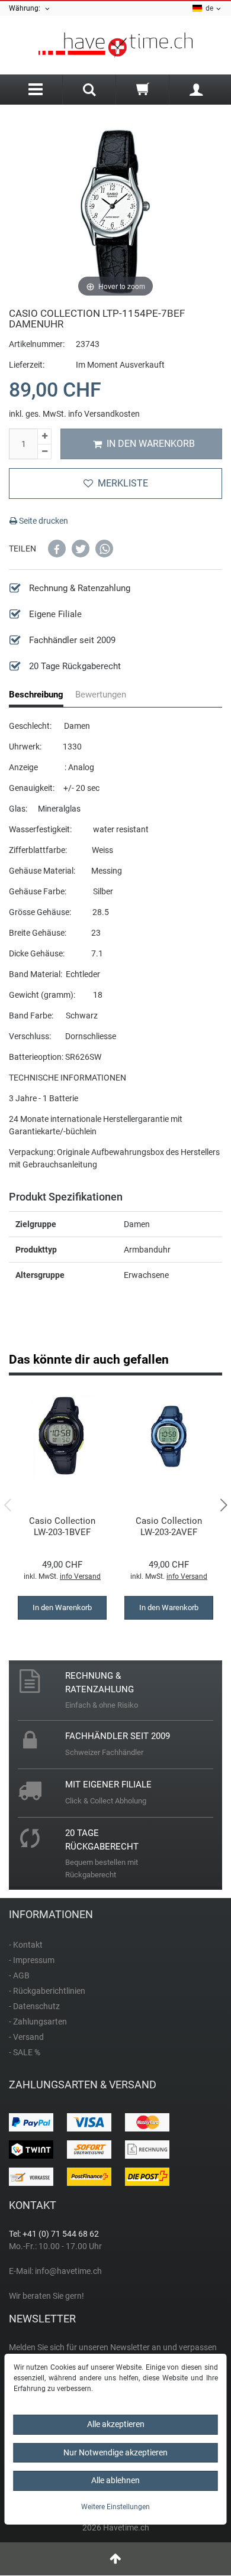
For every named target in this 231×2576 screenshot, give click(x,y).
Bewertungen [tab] (101, 695)
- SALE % (25, 2052)
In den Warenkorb (151, 444)
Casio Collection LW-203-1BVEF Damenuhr (62, 1527)
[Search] (89, 91)
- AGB (19, 1975)
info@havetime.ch (68, 2271)
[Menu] (36, 90)
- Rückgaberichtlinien (47, 1991)
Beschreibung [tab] (36, 695)
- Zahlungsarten (38, 2022)
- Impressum (32, 1960)
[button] (57, 549)
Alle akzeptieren (116, 2424)
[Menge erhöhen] (44, 437)
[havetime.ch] (115, 45)
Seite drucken (43, 521)
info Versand (80, 1576)
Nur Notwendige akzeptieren (115, 2452)
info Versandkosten (104, 414)
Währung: (26, 8)
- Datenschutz (34, 2006)
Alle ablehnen (115, 2480)
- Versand (26, 2037)
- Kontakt (26, 1945)
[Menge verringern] (44, 452)
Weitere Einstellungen (115, 2507)
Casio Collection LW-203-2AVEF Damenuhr (169, 1527)
